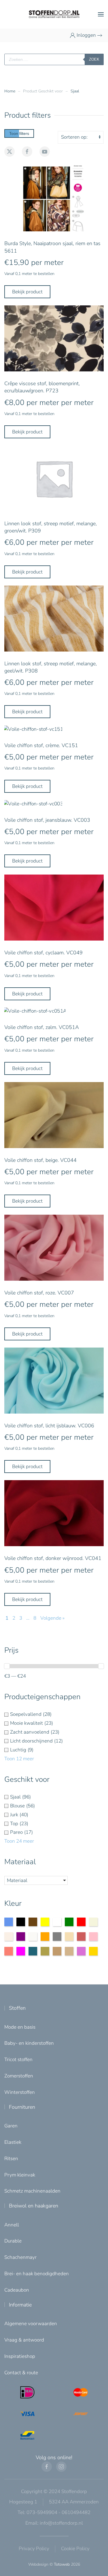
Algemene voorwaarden (31, 2324)
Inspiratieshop (20, 2356)
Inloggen (86, 35)
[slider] (7, 1666)
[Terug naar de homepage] (54, 14)
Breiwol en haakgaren (34, 2206)
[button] (101, 14)
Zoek (94, 59)
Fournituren (22, 2107)
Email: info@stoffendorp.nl (54, 2523)
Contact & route (21, 2373)
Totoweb (62, 2564)
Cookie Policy (75, 2549)
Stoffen (17, 2008)
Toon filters (19, 133)
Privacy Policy (34, 2549)
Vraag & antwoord (24, 2340)
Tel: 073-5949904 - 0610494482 (54, 2512)
